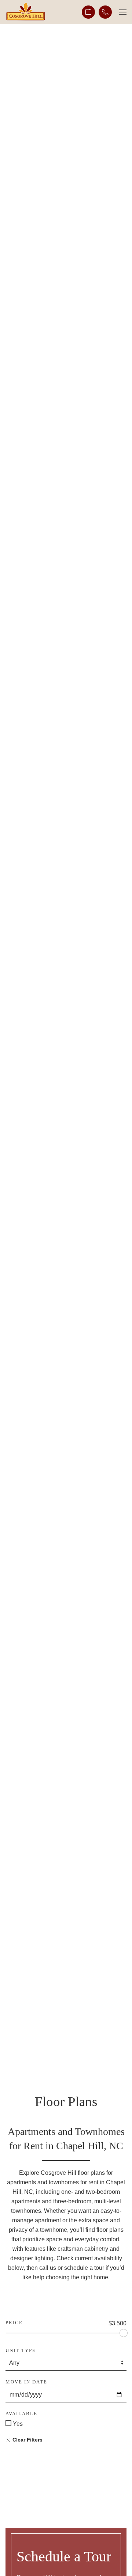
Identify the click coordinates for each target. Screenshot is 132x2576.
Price (14, 2323)
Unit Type (21, 2350)
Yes (17, 2424)
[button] (123, 12)
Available (21, 2414)
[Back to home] (26, 12)
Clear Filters (27, 2440)
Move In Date (26, 2382)
